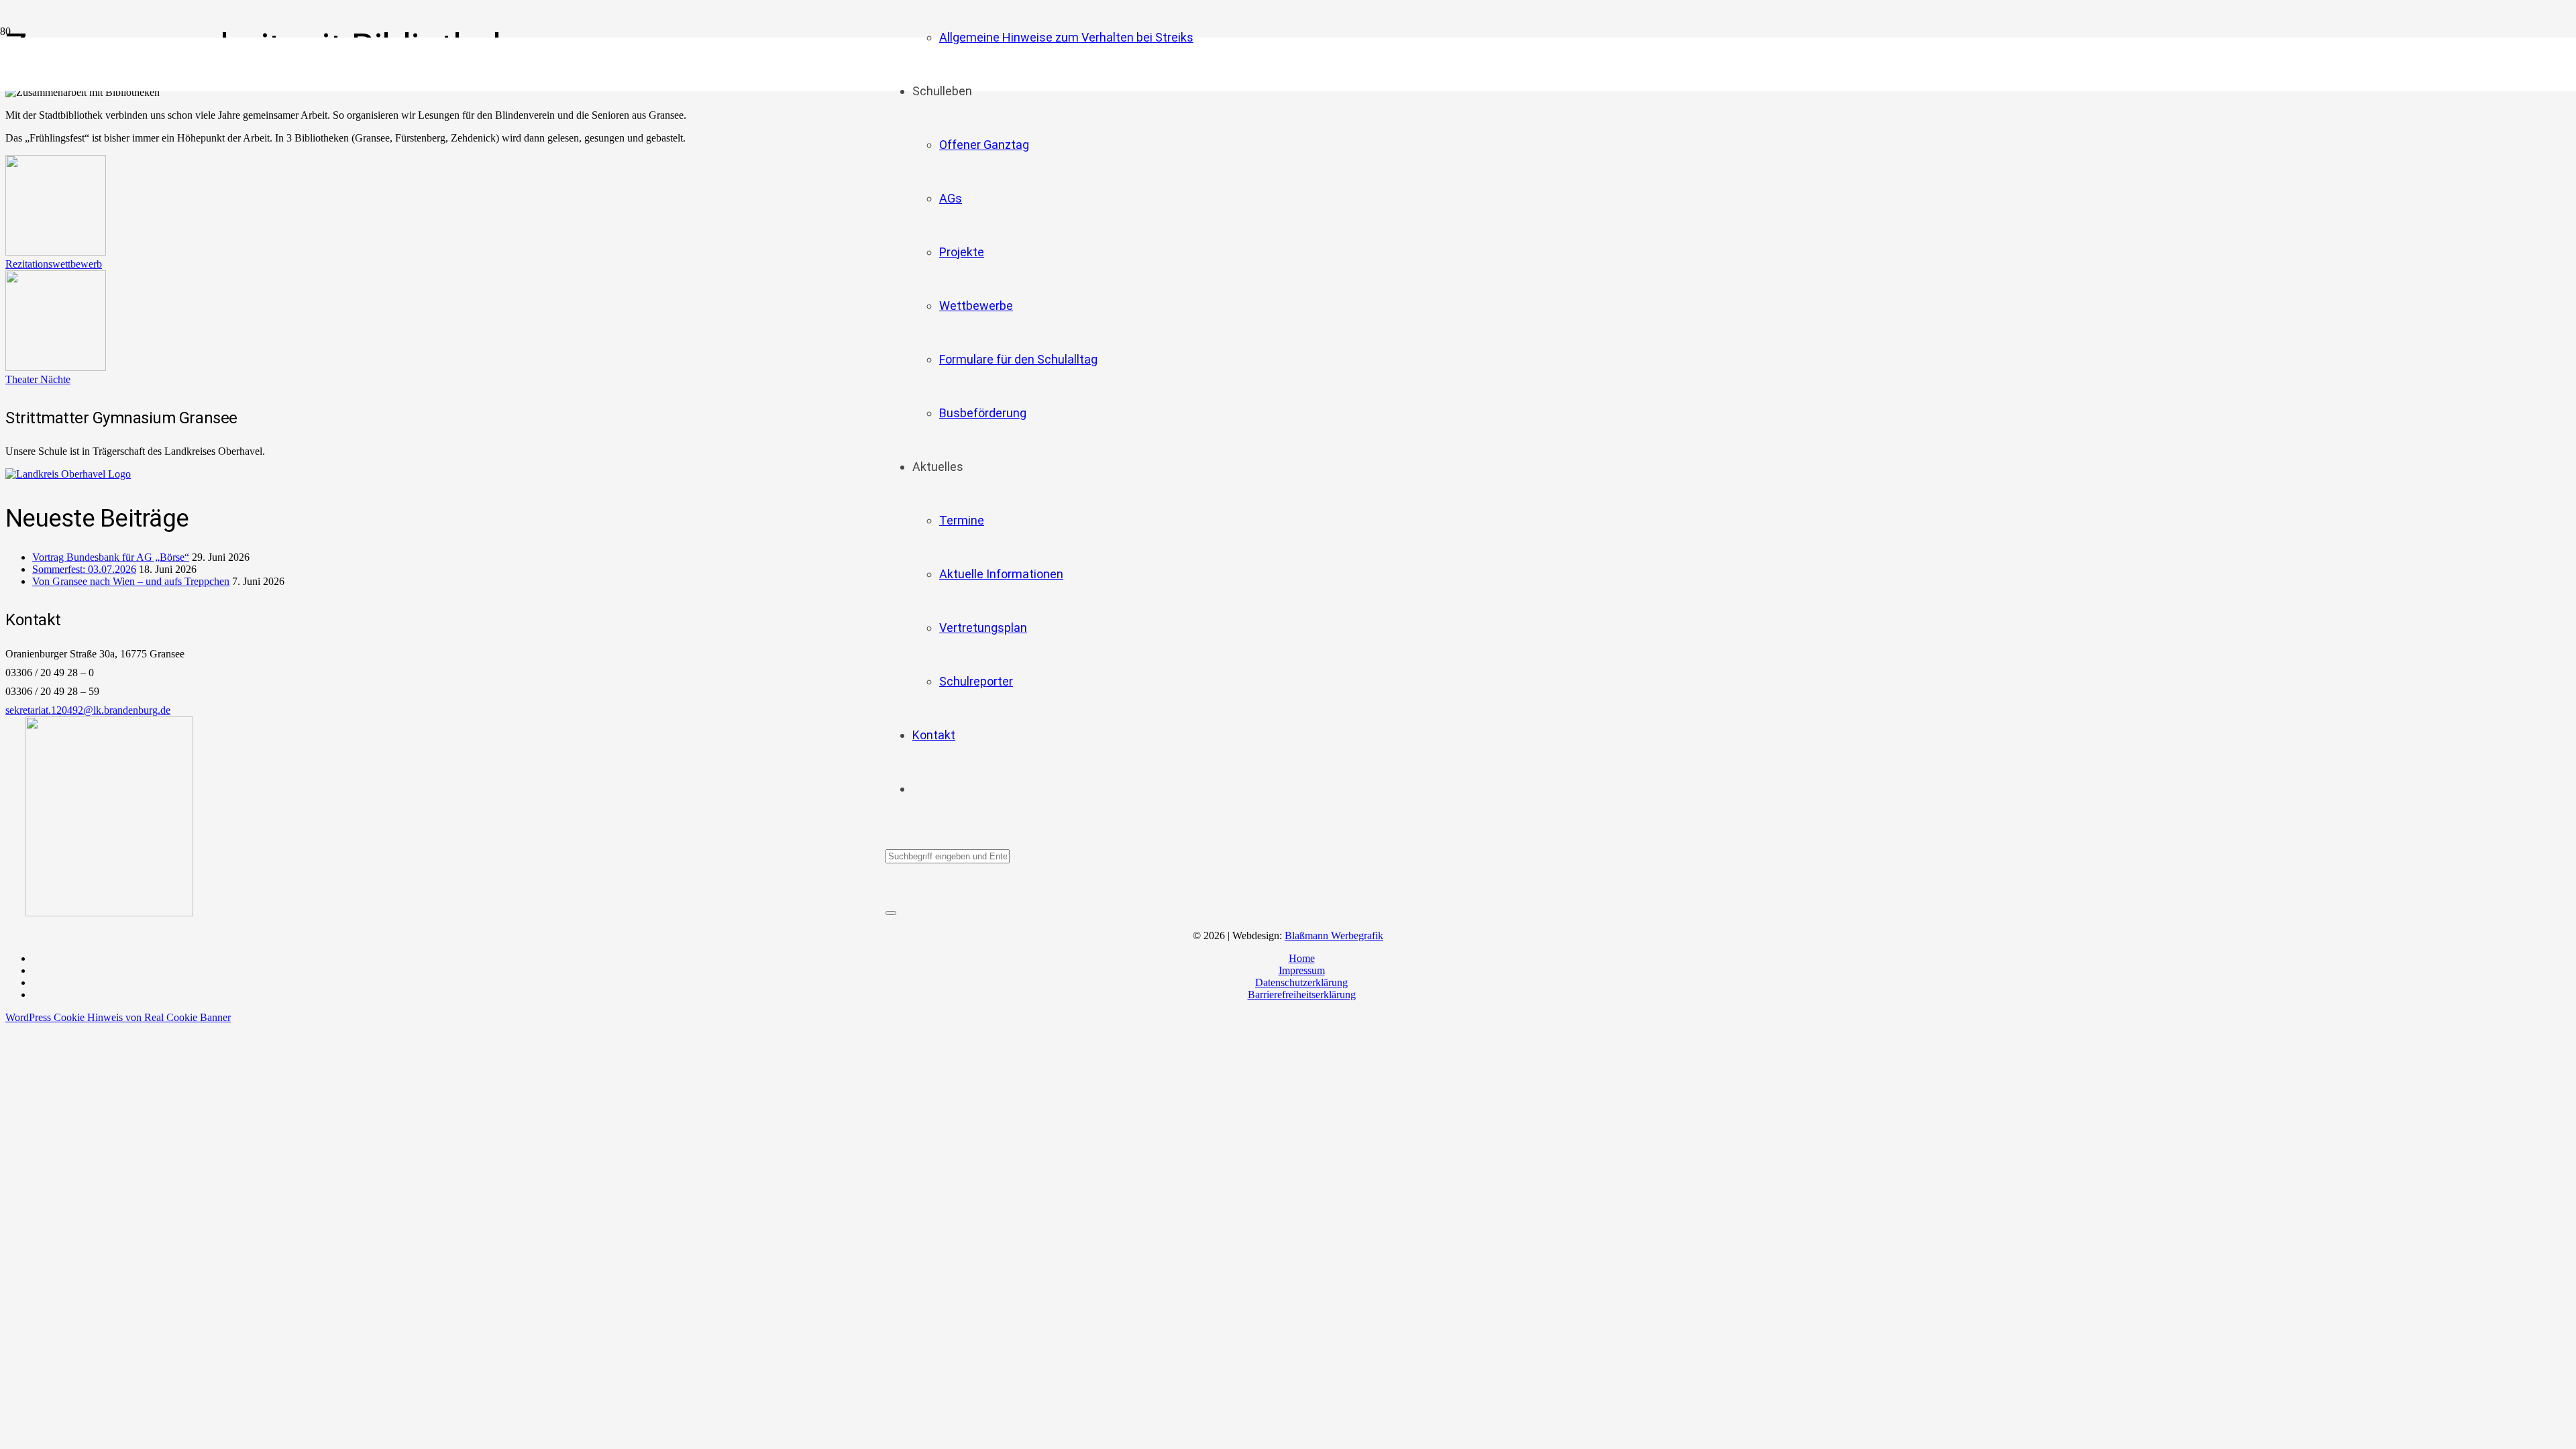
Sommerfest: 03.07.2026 (84, 569)
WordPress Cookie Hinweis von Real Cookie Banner (118, 1017)
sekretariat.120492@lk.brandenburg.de (88, 710)
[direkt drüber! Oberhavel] (68, 474)
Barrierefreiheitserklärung (1302, 995)
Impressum (1302, 970)
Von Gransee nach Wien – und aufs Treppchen (131, 581)
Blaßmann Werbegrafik (1334, 935)
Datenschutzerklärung (1301, 982)
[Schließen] (891, 913)
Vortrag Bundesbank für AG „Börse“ (111, 557)
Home (1302, 958)
